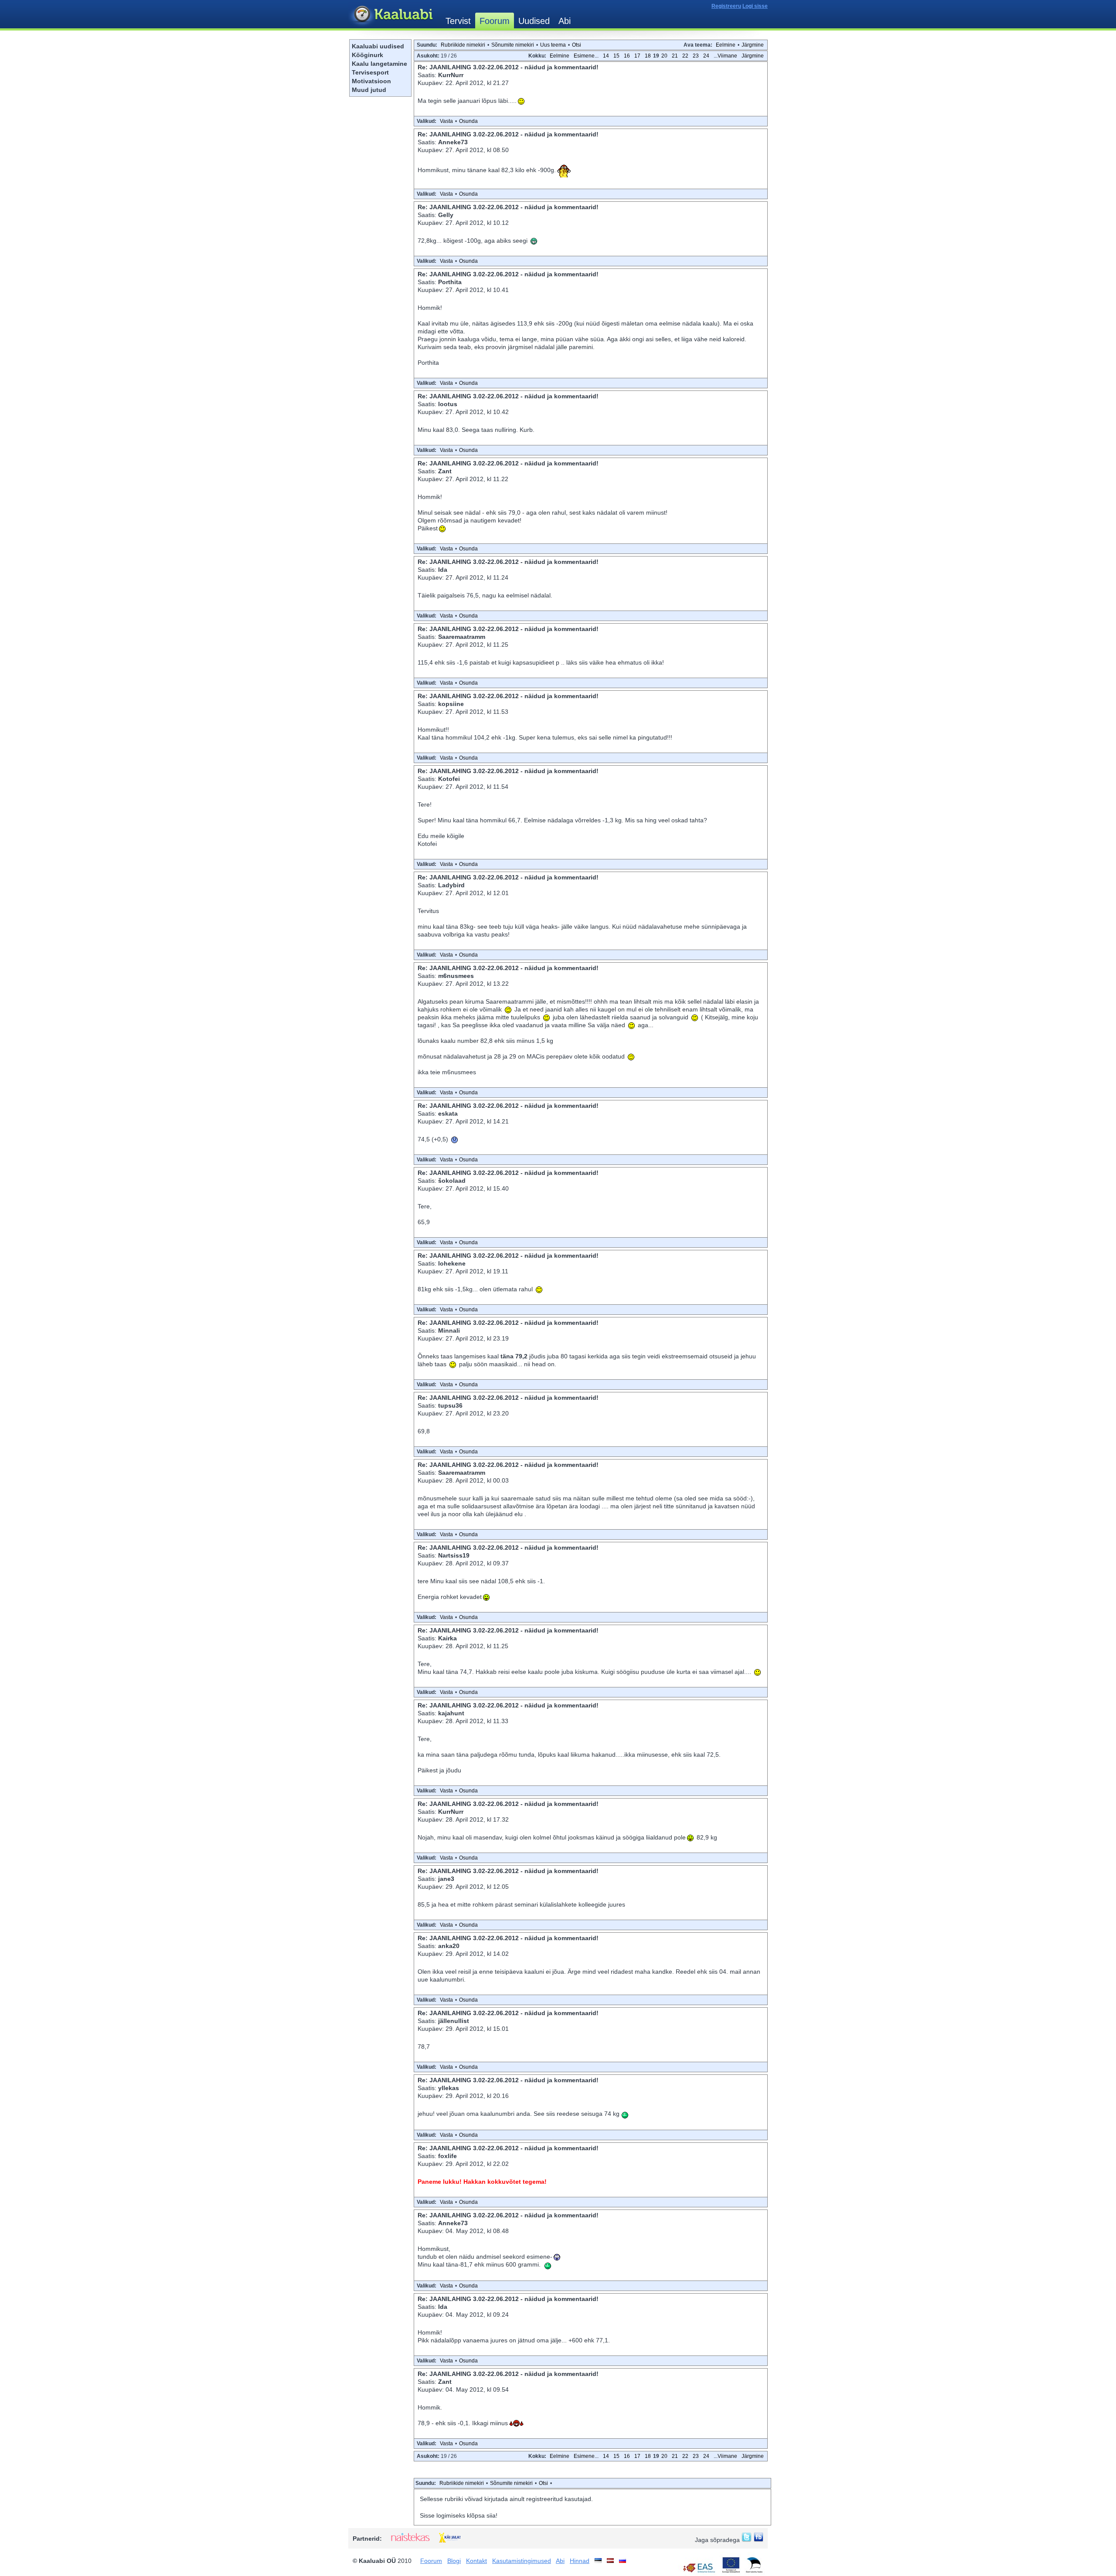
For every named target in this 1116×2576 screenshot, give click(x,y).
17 (637, 56)
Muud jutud (369, 90)
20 (664, 56)
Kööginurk (367, 55)
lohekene (452, 1263)
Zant (445, 471)
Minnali (449, 1330)
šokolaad (452, 1181)
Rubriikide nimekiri (463, 45)
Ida (443, 570)
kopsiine (451, 704)
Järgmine (753, 45)
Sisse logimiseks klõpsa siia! (459, 2515)
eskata (448, 1113)
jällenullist (454, 2021)
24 (706, 56)
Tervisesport (370, 72)
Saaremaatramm (462, 637)
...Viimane (725, 56)
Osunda (468, 121)
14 (606, 56)
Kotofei (449, 779)
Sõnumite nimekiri (513, 45)
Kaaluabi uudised (378, 46)
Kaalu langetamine (379, 64)
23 (696, 56)
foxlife (447, 2156)
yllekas (449, 2088)
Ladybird (451, 885)
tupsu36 (450, 1405)
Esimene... (586, 56)
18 (648, 56)
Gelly (446, 215)
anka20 (449, 1946)
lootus (448, 404)
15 (616, 56)
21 (675, 56)
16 (627, 56)
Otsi (577, 45)
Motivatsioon (371, 81)
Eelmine (726, 45)
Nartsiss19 (454, 1555)
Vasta (446, 121)
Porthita (450, 282)
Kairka (447, 1638)
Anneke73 (453, 142)
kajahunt (451, 1713)
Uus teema (553, 45)
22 (685, 56)
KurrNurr (451, 75)
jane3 (446, 1879)
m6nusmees (456, 976)
